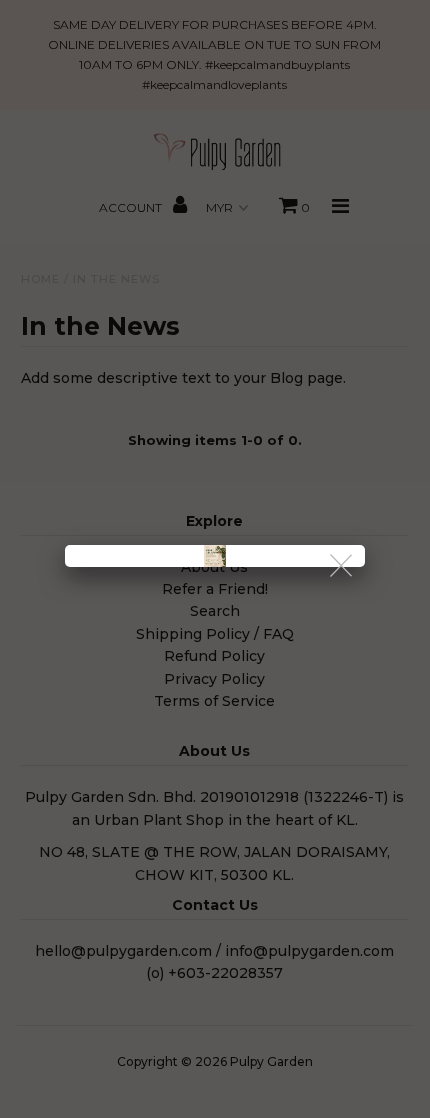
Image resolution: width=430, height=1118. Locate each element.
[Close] (342, 566)
